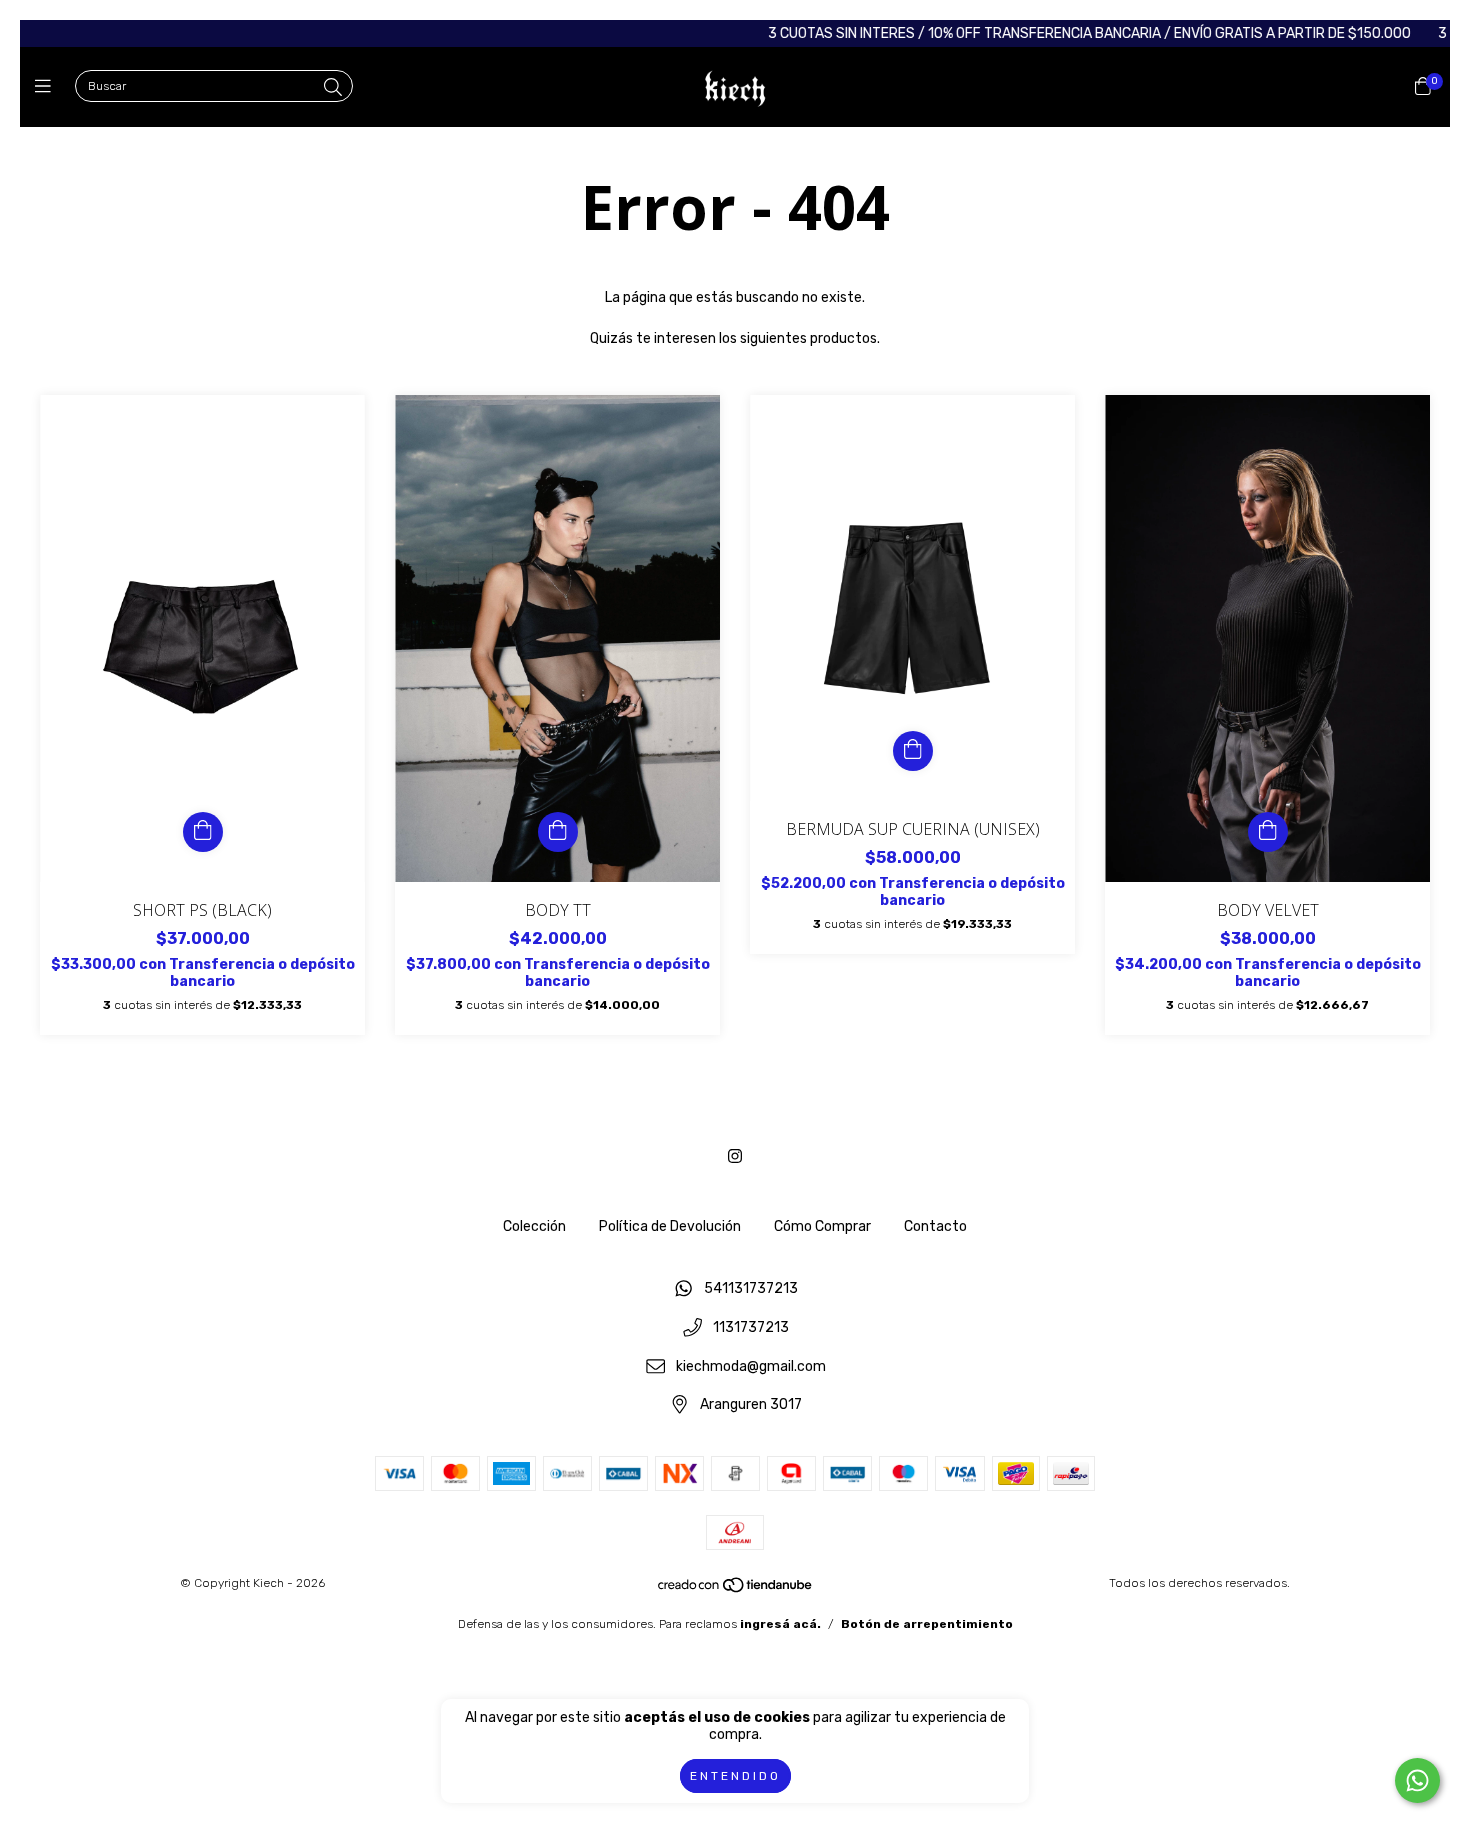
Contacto (935, 1226)
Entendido (735, 1776)
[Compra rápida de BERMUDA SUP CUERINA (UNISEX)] (913, 751)
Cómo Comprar (822, 1226)
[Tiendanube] (736, 1590)
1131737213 (751, 1328)
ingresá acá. (780, 1624)
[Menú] (47, 87)
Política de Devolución (670, 1226)
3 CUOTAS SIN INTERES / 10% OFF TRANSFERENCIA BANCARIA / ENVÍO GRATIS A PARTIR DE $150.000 (1034, 33)
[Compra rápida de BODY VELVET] (1268, 832)
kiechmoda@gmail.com (751, 1366)
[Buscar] (333, 88)
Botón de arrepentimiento (927, 1624)
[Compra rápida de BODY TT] (558, 832)
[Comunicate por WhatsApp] (1417, 1780)
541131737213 (751, 1289)
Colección (534, 1226)
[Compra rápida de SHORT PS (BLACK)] (203, 832)
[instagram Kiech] (735, 1156)
